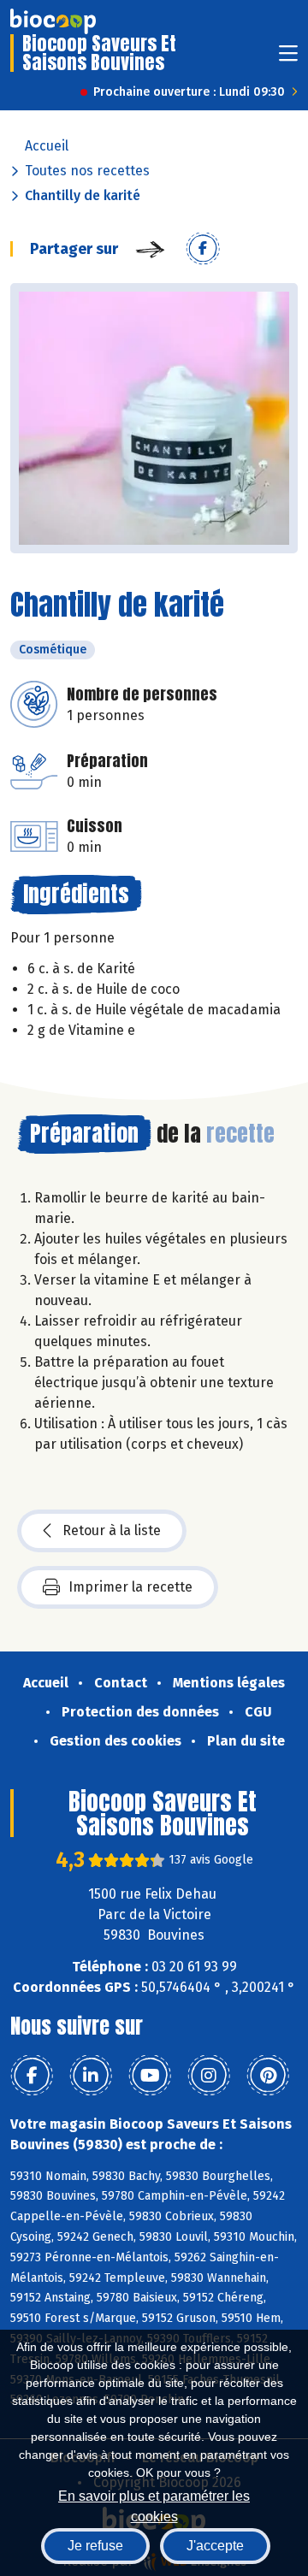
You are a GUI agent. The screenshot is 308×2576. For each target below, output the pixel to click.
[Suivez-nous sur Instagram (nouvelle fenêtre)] (209, 2076)
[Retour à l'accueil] (53, 21)
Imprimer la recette (130, 1587)
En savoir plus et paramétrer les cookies (154, 2505)
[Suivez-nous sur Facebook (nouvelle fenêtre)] (32, 2076)
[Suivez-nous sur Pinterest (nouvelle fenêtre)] (268, 2076)
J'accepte (215, 2546)
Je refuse (95, 2546)
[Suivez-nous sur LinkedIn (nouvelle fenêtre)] (91, 2076)
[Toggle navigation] (288, 59)
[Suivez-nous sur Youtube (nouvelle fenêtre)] (150, 2076)
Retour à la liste (112, 1530)
